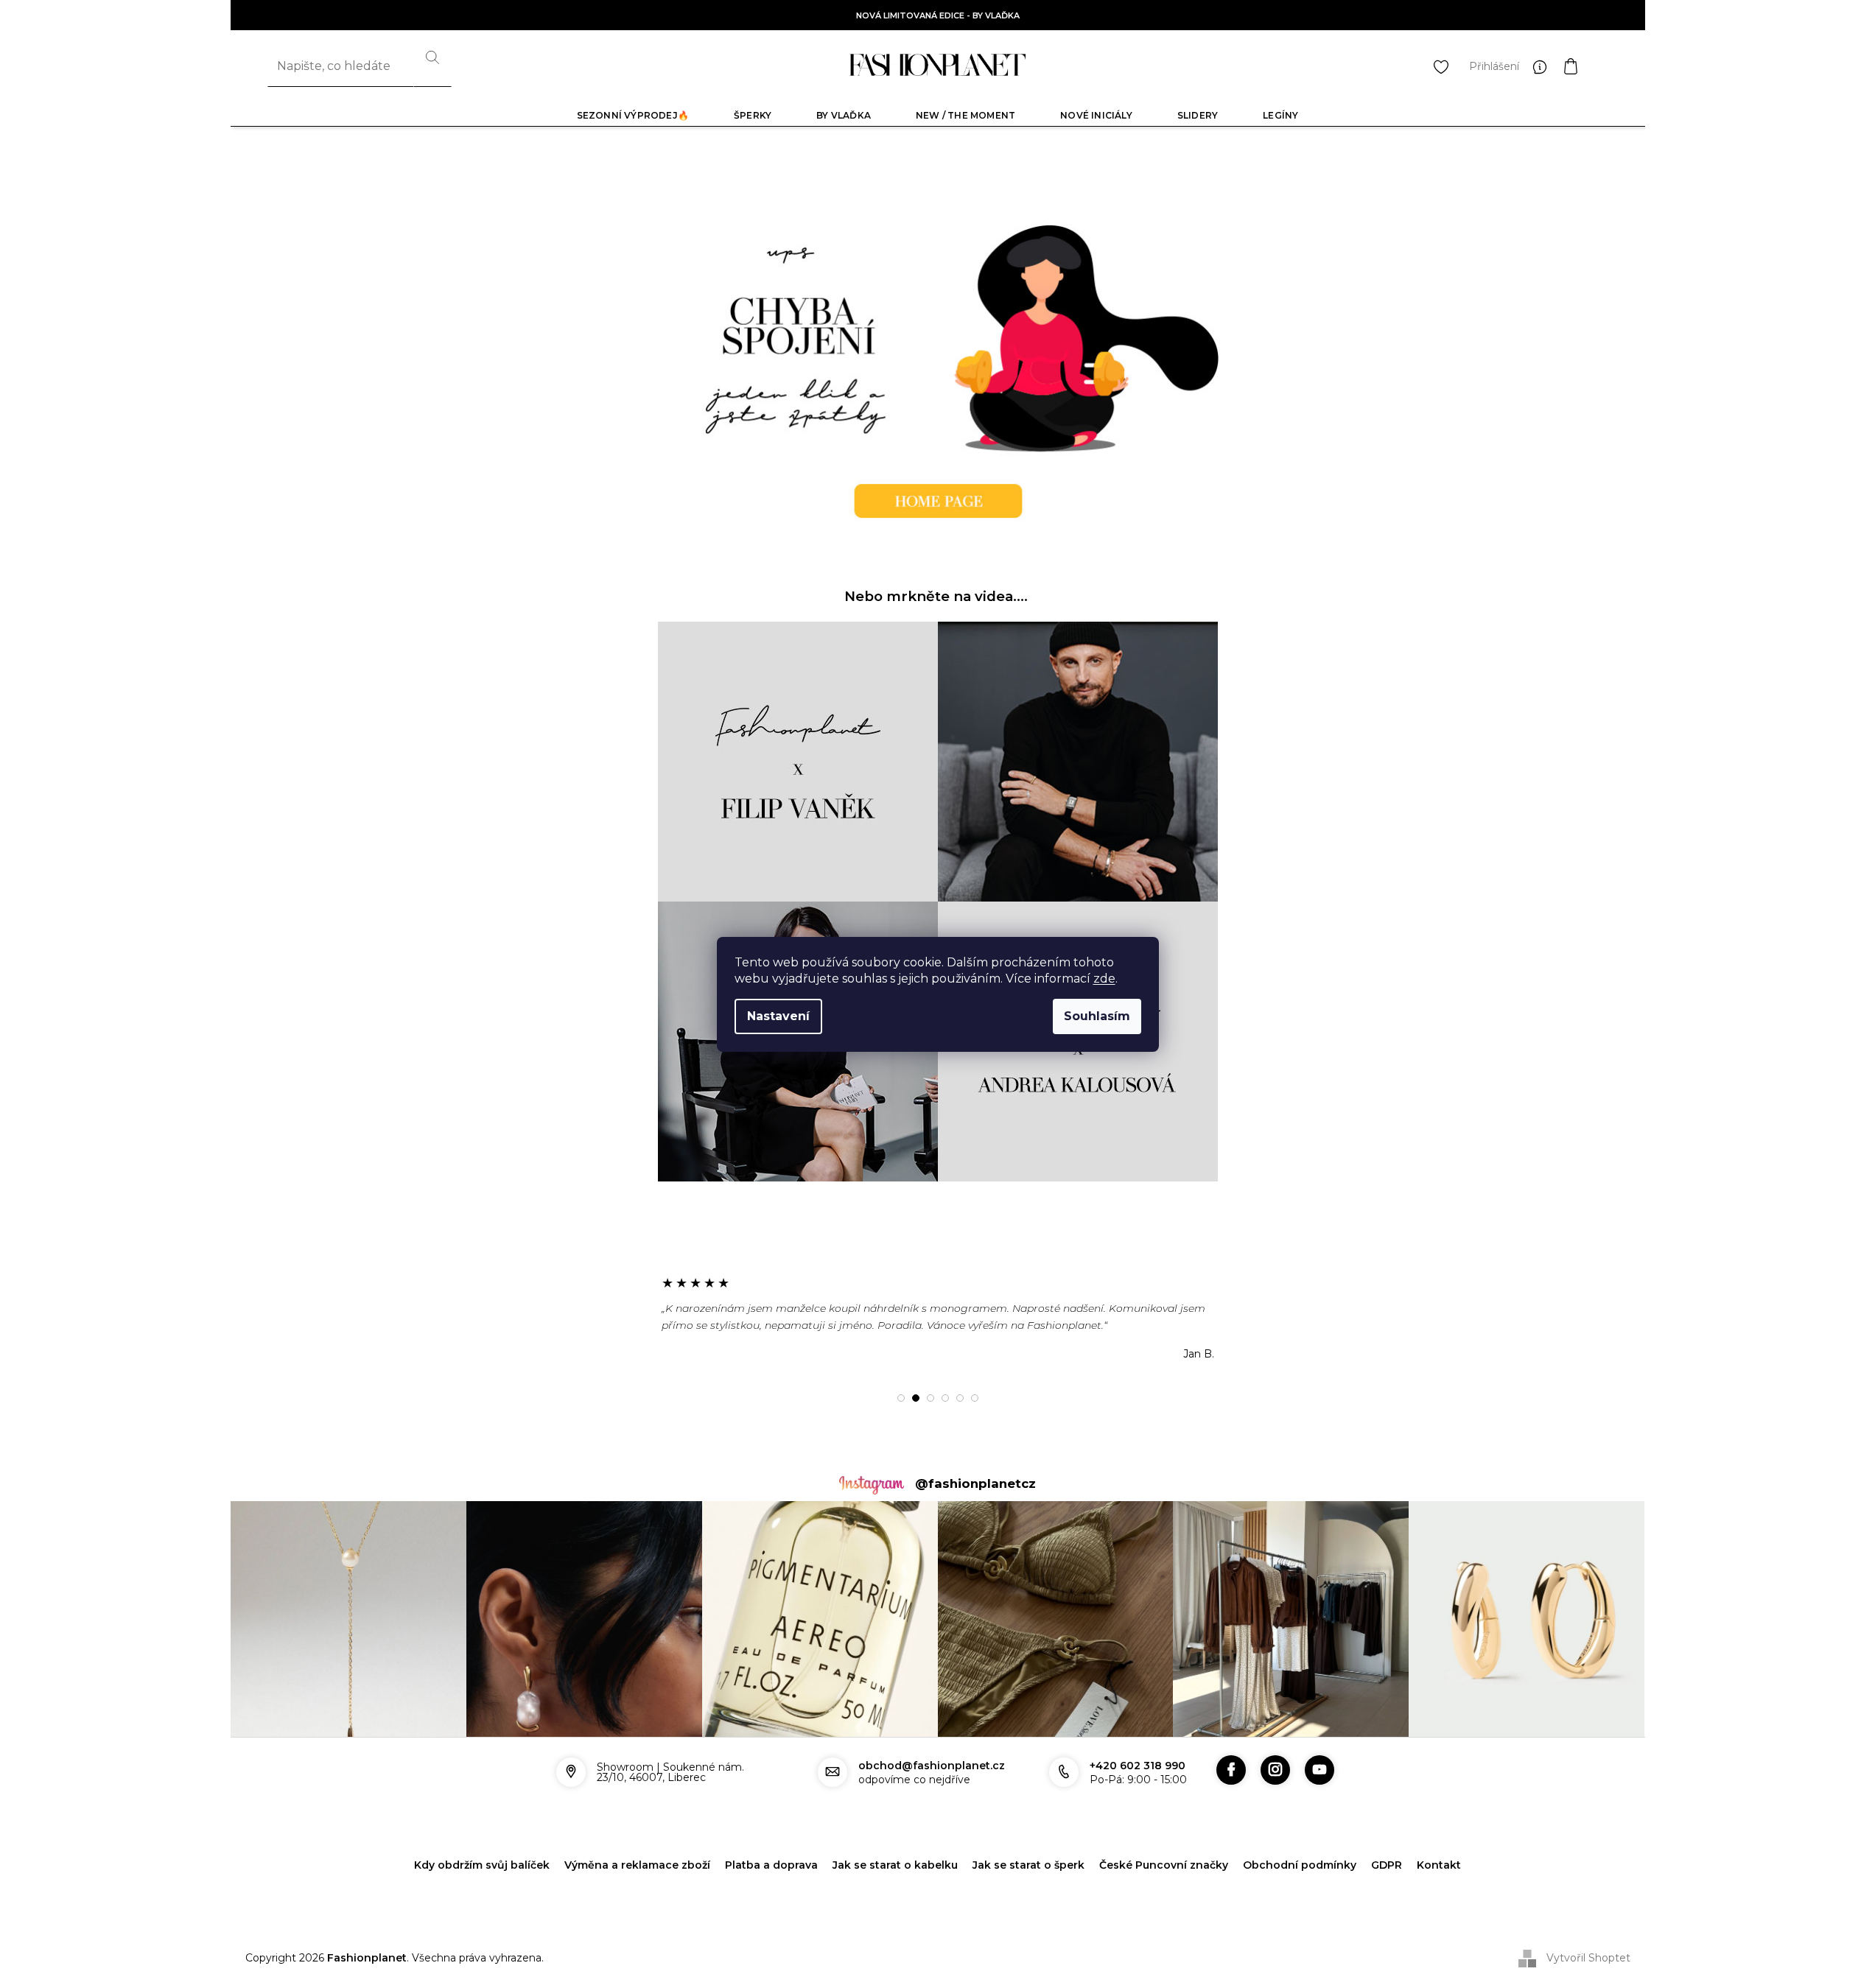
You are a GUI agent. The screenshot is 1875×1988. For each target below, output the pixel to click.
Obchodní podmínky (1300, 1865)
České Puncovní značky (1164, 1865)
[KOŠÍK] (1585, 66)
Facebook (1231, 1770)
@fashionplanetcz (975, 1483)
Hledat (432, 66)
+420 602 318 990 (1138, 1766)
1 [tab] (901, 1398)
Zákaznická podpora (1543, 66)
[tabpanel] (938, 1318)
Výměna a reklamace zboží (637, 1865)
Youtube (1319, 1770)
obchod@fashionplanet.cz (932, 1766)
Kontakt (1439, 1865)
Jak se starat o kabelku (895, 1865)
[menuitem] (633, 115)
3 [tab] (931, 1398)
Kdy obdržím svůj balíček (482, 1865)
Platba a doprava (771, 1865)
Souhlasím (1097, 1016)
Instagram (1275, 1770)
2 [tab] (916, 1398)
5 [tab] (960, 1398)
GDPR (1387, 1865)
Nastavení (778, 1016)
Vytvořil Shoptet (1588, 1957)
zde (1104, 979)
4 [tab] (945, 1398)
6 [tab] (975, 1398)
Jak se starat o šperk (1028, 1865)
